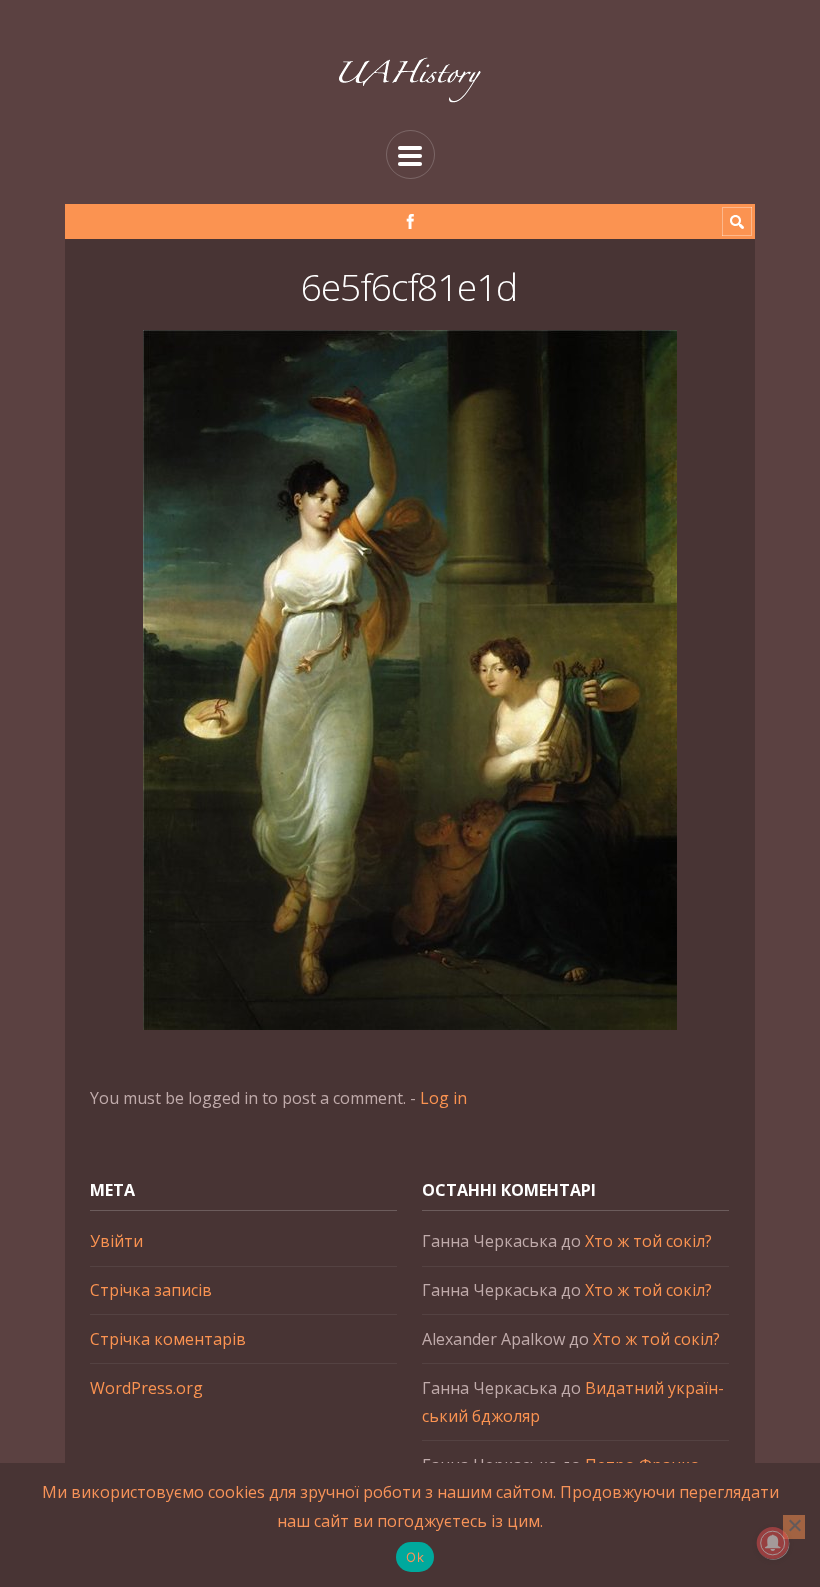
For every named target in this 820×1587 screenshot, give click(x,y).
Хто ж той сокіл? (648, 1241)
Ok (415, 1557)
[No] (794, 1527)
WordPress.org (146, 1388)
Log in (443, 1098)
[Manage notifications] (773, 1543)
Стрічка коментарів (168, 1339)
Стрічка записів (151, 1290)
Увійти (116, 1241)
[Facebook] (410, 221)
